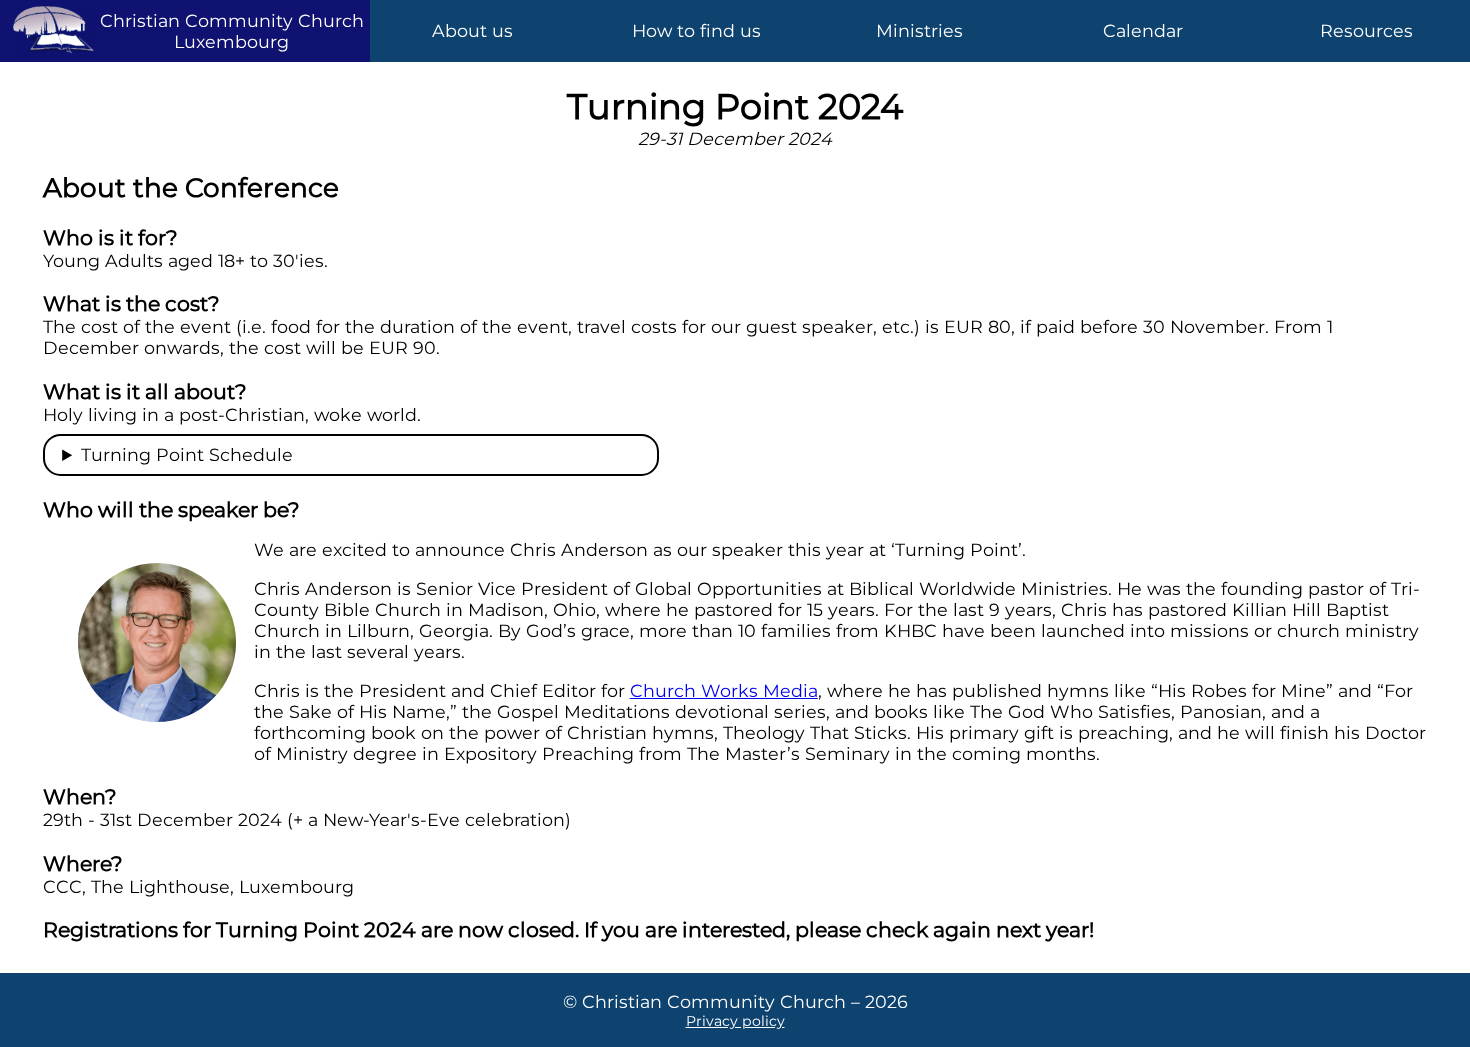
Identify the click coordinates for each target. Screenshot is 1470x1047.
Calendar (1143, 30)
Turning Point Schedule (187, 454)
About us (472, 30)
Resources (1366, 30)
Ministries (919, 30)
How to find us (696, 30)
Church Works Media (724, 690)
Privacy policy (735, 1021)
